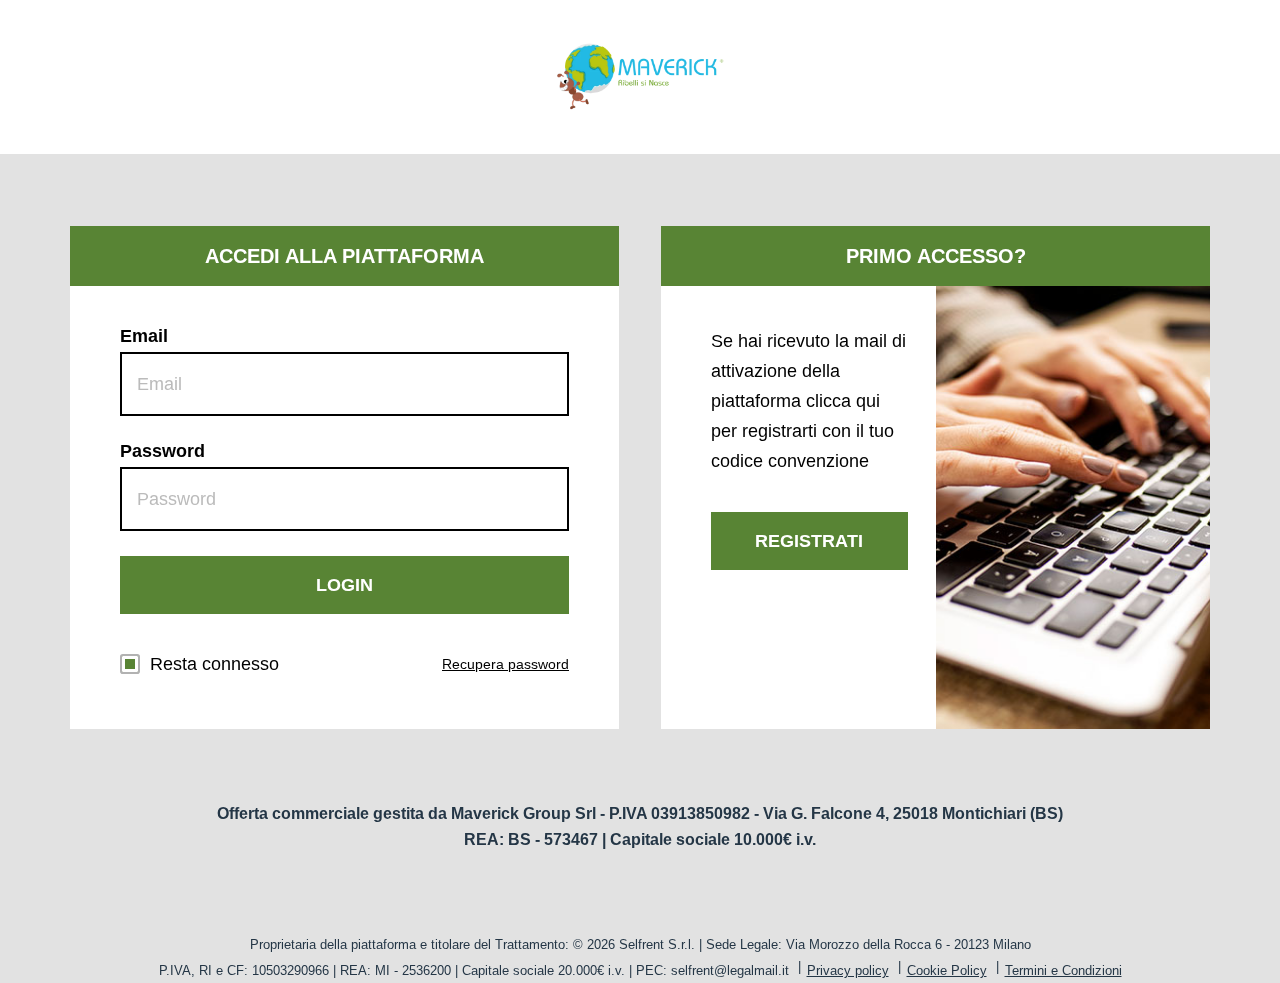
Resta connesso (214, 664)
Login (344, 585)
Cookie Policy (947, 970)
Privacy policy (848, 970)
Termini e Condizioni (1063, 970)
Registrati (809, 541)
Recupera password (505, 664)
